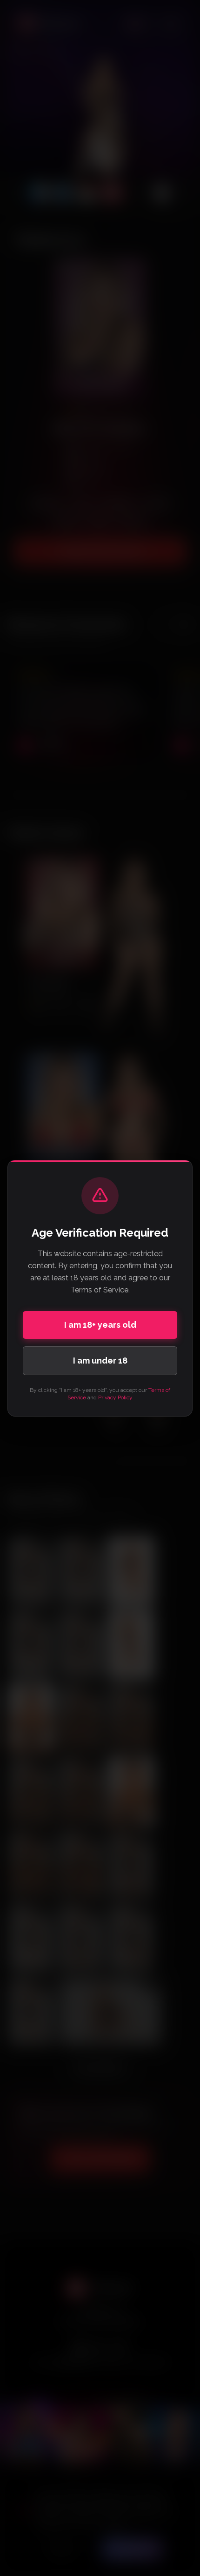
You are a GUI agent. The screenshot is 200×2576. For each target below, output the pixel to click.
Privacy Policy (115, 1397)
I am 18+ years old (100, 1325)
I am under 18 (100, 1361)
